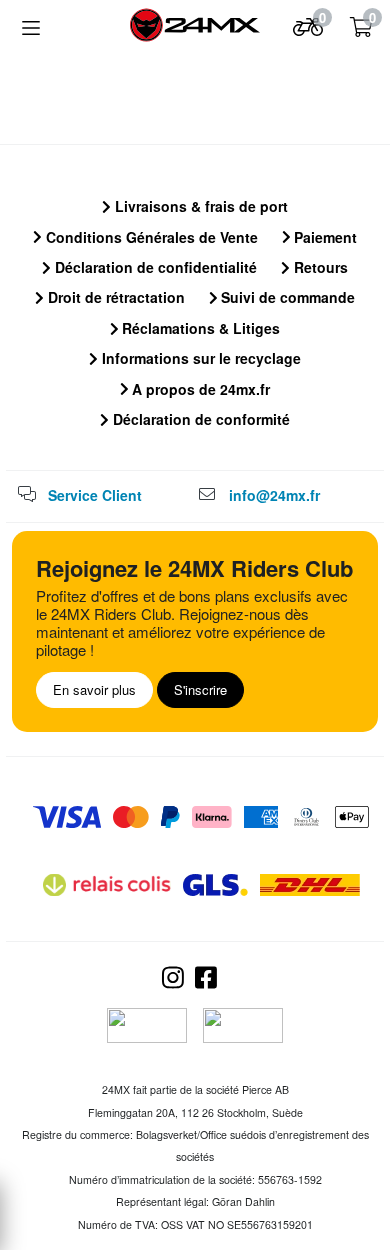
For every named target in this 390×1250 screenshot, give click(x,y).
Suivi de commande (286, 297)
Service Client (95, 495)
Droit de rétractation (114, 297)
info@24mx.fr (274, 495)
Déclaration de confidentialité (154, 267)
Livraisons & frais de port (199, 206)
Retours (319, 267)
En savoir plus (94, 689)
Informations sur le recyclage (199, 358)
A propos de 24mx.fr (199, 389)
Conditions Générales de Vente (150, 237)
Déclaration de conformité (199, 419)
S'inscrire (200, 689)
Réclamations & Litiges (199, 328)
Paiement (323, 237)
